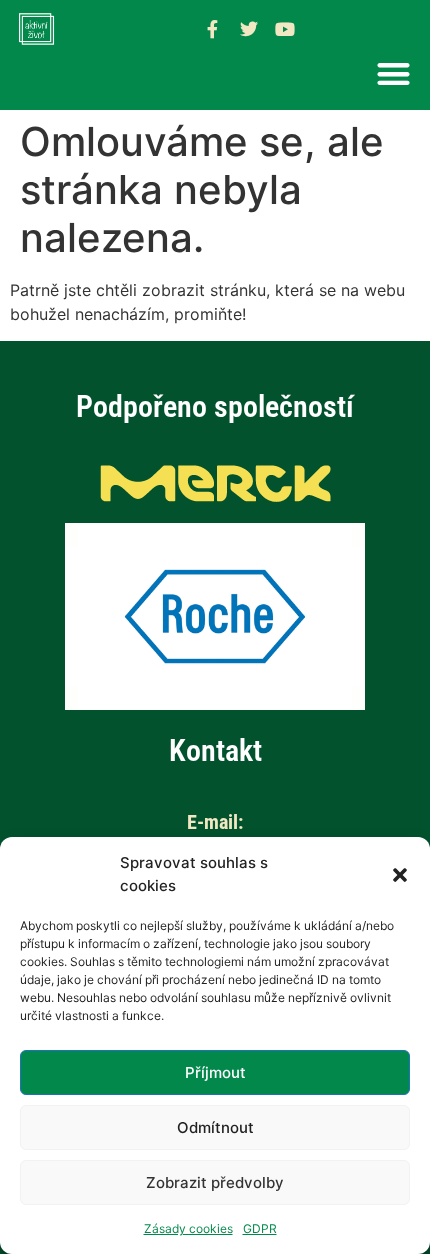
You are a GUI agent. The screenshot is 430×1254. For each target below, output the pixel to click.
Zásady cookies (188, 1228)
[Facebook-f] (213, 29)
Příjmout (215, 1072)
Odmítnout (215, 1127)
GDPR (260, 1228)
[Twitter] (249, 29)
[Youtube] (285, 29)
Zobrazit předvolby (215, 1182)
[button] (400, 875)
